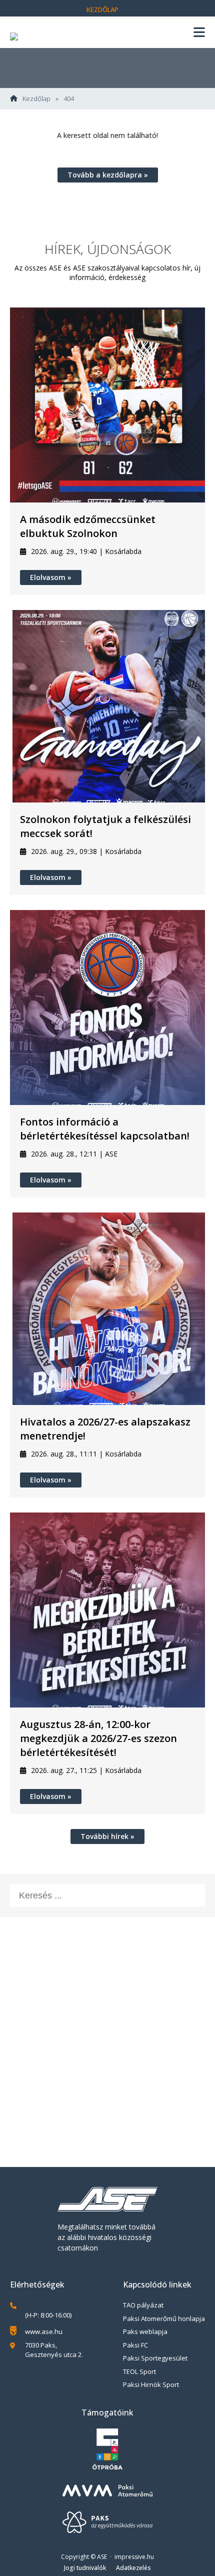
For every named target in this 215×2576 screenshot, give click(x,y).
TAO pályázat (143, 2305)
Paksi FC (135, 2345)
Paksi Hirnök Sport (151, 2384)
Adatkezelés (133, 2568)
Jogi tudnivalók (85, 2568)
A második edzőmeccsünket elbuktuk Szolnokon (88, 526)
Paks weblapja (145, 2331)
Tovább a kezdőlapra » (108, 175)
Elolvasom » (51, 577)
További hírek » (107, 1836)
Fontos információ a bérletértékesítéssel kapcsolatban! (105, 1129)
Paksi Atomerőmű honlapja (164, 2318)
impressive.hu (134, 2557)
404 (69, 99)
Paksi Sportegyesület (155, 2358)
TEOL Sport (139, 2371)
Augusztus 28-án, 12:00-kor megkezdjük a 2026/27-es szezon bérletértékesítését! (98, 1738)
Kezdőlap (102, 9)
